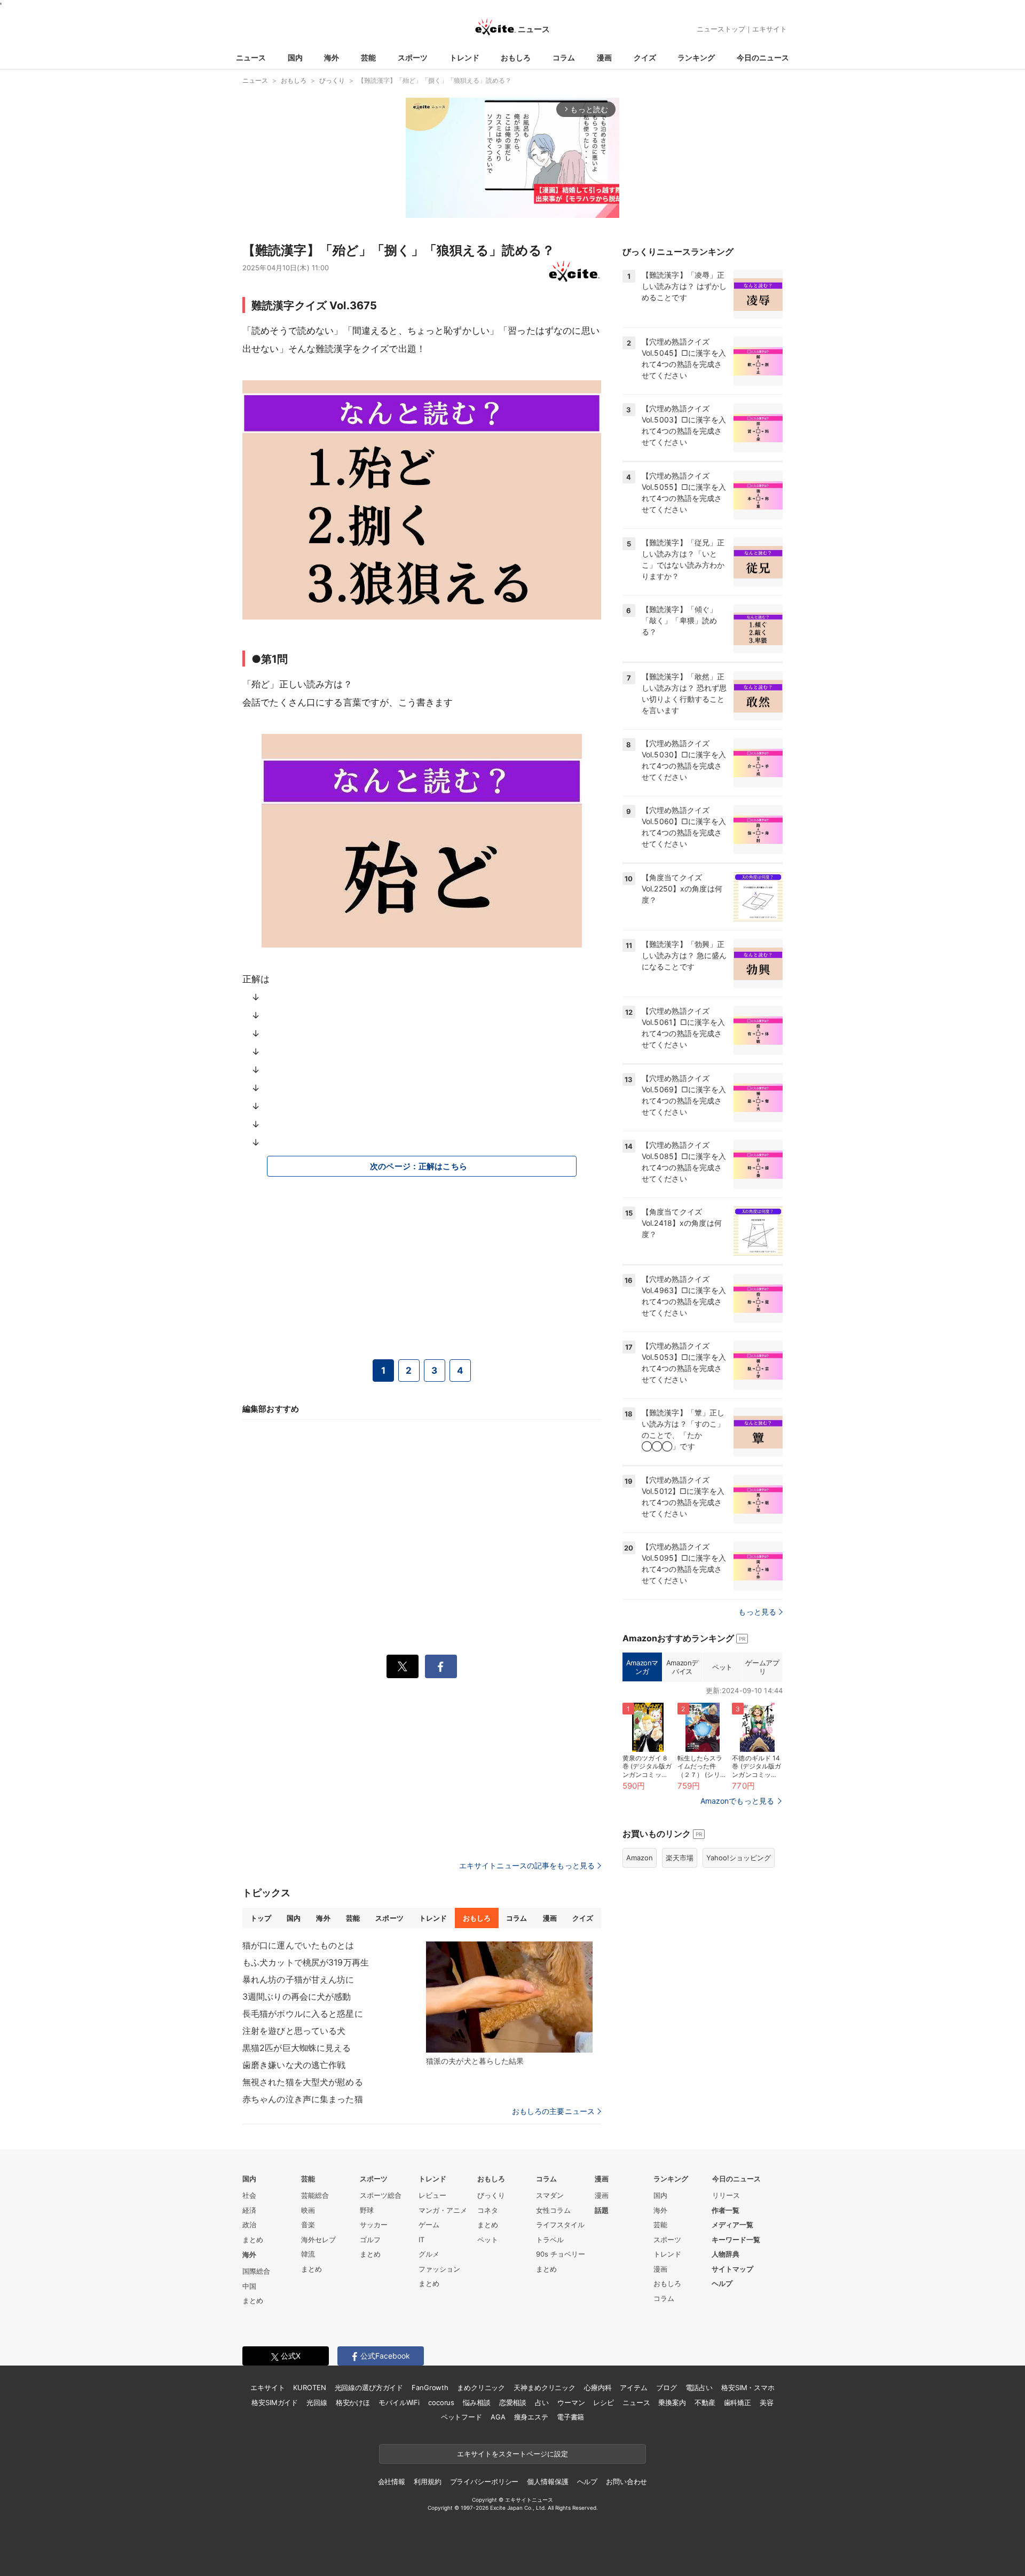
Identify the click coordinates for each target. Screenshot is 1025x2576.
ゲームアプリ (762, 1667)
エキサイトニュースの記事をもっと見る (527, 1865)
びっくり (491, 2195)
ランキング (696, 57)
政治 (249, 2225)
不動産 (705, 2402)
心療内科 (598, 2387)
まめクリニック (481, 2387)
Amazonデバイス (682, 1667)
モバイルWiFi (399, 2402)
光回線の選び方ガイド (369, 2387)
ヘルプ (722, 2283)
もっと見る (757, 1612)
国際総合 (256, 2271)
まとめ (253, 2240)
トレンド (464, 57)
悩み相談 (476, 2402)
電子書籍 (570, 2417)
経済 (249, 2210)
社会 (249, 2195)
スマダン (550, 2195)
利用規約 (427, 2481)
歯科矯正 (738, 2402)
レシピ (604, 2402)
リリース (726, 2195)
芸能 (368, 57)
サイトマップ (732, 2269)
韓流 (308, 2254)
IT (421, 2240)
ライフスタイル (560, 2225)
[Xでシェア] (403, 1666)
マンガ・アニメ (443, 2210)
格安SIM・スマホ (748, 2387)
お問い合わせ (626, 2481)
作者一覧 (726, 2210)
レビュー (432, 2195)
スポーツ (413, 57)
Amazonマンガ (642, 1667)
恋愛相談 (513, 2402)
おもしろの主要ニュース (553, 2111)
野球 (367, 2210)
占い (542, 2402)
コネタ (488, 2210)
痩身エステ (531, 2417)
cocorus (441, 2402)
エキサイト (770, 29)
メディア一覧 (732, 2225)
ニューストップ (721, 29)
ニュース (251, 57)
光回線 (317, 2402)
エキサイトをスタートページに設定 (512, 2454)
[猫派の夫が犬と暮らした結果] (509, 1997)
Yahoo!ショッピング (739, 1858)
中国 (249, 2286)
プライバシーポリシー (484, 2481)
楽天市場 (680, 1858)
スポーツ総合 (381, 2195)
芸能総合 (315, 2195)
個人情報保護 (547, 2481)
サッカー (374, 2225)
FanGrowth (430, 2387)
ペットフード (462, 2417)
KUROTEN (309, 2387)
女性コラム (553, 2210)
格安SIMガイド (275, 2402)
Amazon (640, 1858)
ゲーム (429, 2225)
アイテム (633, 2387)
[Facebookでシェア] (441, 1666)
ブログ (667, 2387)
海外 (332, 57)
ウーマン (571, 2402)
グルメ (429, 2254)
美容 (767, 2402)
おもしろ (516, 57)
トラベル (550, 2240)
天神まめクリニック (545, 2387)
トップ (261, 1918)
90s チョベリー (561, 2254)
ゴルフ (370, 2240)
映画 (308, 2210)
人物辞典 (726, 2254)
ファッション (439, 2269)
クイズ (645, 57)
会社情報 (392, 2481)
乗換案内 (672, 2402)
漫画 (604, 57)
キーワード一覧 (736, 2240)
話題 (602, 2210)
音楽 (308, 2225)
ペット (722, 1667)
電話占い (699, 2387)
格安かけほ (353, 2402)
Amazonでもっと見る (737, 1801)
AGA (498, 2417)
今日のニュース (763, 57)
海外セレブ (318, 2240)
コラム (564, 57)
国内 (295, 57)
